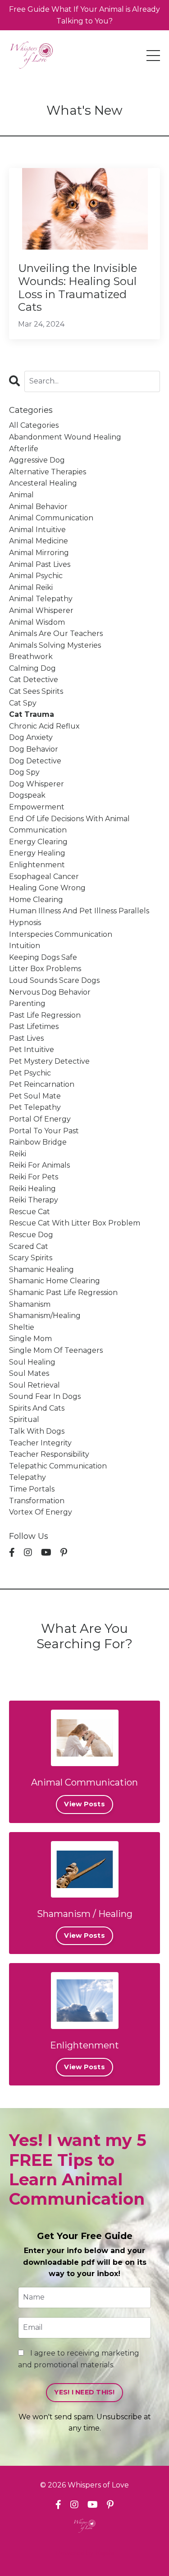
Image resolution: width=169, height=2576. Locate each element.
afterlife (24, 449)
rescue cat (30, 1212)
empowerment (37, 807)
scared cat (29, 1246)
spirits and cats (37, 1408)
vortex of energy (41, 1512)
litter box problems (45, 969)
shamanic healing (41, 1269)
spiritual (24, 1419)
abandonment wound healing (65, 437)
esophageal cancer (44, 877)
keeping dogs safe (43, 957)
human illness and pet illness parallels (79, 911)
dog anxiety (31, 737)
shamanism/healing (45, 1316)
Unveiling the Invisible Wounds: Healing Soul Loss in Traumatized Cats (78, 288)
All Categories (34, 425)
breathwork (31, 657)
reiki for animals (39, 1165)
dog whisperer (37, 784)
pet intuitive (32, 1050)
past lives (26, 1038)
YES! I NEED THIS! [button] (84, 2392)
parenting (27, 1003)
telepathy (27, 1477)
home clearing (36, 900)
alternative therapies (48, 472)
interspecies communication (61, 934)
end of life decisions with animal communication (69, 825)
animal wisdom (37, 622)
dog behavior (34, 749)
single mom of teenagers (56, 1350)
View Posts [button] (84, 1804)
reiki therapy (34, 1200)
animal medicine (39, 541)
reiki (18, 1154)
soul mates (29, 1373)
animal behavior (38, 507)
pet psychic (30, 1073)
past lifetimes (34, 1026)
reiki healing (32, 1189)
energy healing (37, 853)
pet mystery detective (49, 1061)
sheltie (22, 1327)
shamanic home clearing (55, 1281)
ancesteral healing (43, 483)
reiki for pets (34, 1177)
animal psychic (36, 576)
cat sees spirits (36, 691)
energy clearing (38, 842)
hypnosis (25, 923)
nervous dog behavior (50, 992)
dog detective (35, 761)
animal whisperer (41, 610)
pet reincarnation (42, 1084)
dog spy (24, 772)
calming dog (32, 668)
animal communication (51, 518)
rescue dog (31, 1235)
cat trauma (32, 714)
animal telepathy (41, 599)
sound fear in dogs (45, 1396)
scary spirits (31, 1258)
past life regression (45, 1015)
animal (21, 495)
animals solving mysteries (55, 645)
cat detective (34, 680)
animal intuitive (37, 530)
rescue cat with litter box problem (75, 1223)
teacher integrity (40, 1443)
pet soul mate (35, 1096)
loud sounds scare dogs (54, 980)
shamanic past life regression (63, 1293)
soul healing (32, 1362)
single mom (30, 1339)
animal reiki (31, 587)
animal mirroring (39, 553)
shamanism (30, 1304)
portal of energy (40, 1119)
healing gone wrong (47, 888)
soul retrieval (34, 1385)
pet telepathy (35, 1107)
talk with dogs (37, 1431)
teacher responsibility (49, 1454)
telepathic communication (58, 1466)
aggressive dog (37, 460)
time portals (32, 1489)
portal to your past (44, 1131)
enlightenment (37, 865)
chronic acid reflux (44, 726)
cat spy (23, 703)
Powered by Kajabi (85, 2553)
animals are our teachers (56, 633)
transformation (37, 1501)
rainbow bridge (38, 1142)
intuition (25, 946)
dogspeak (27, 795)
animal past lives (40, 564)
